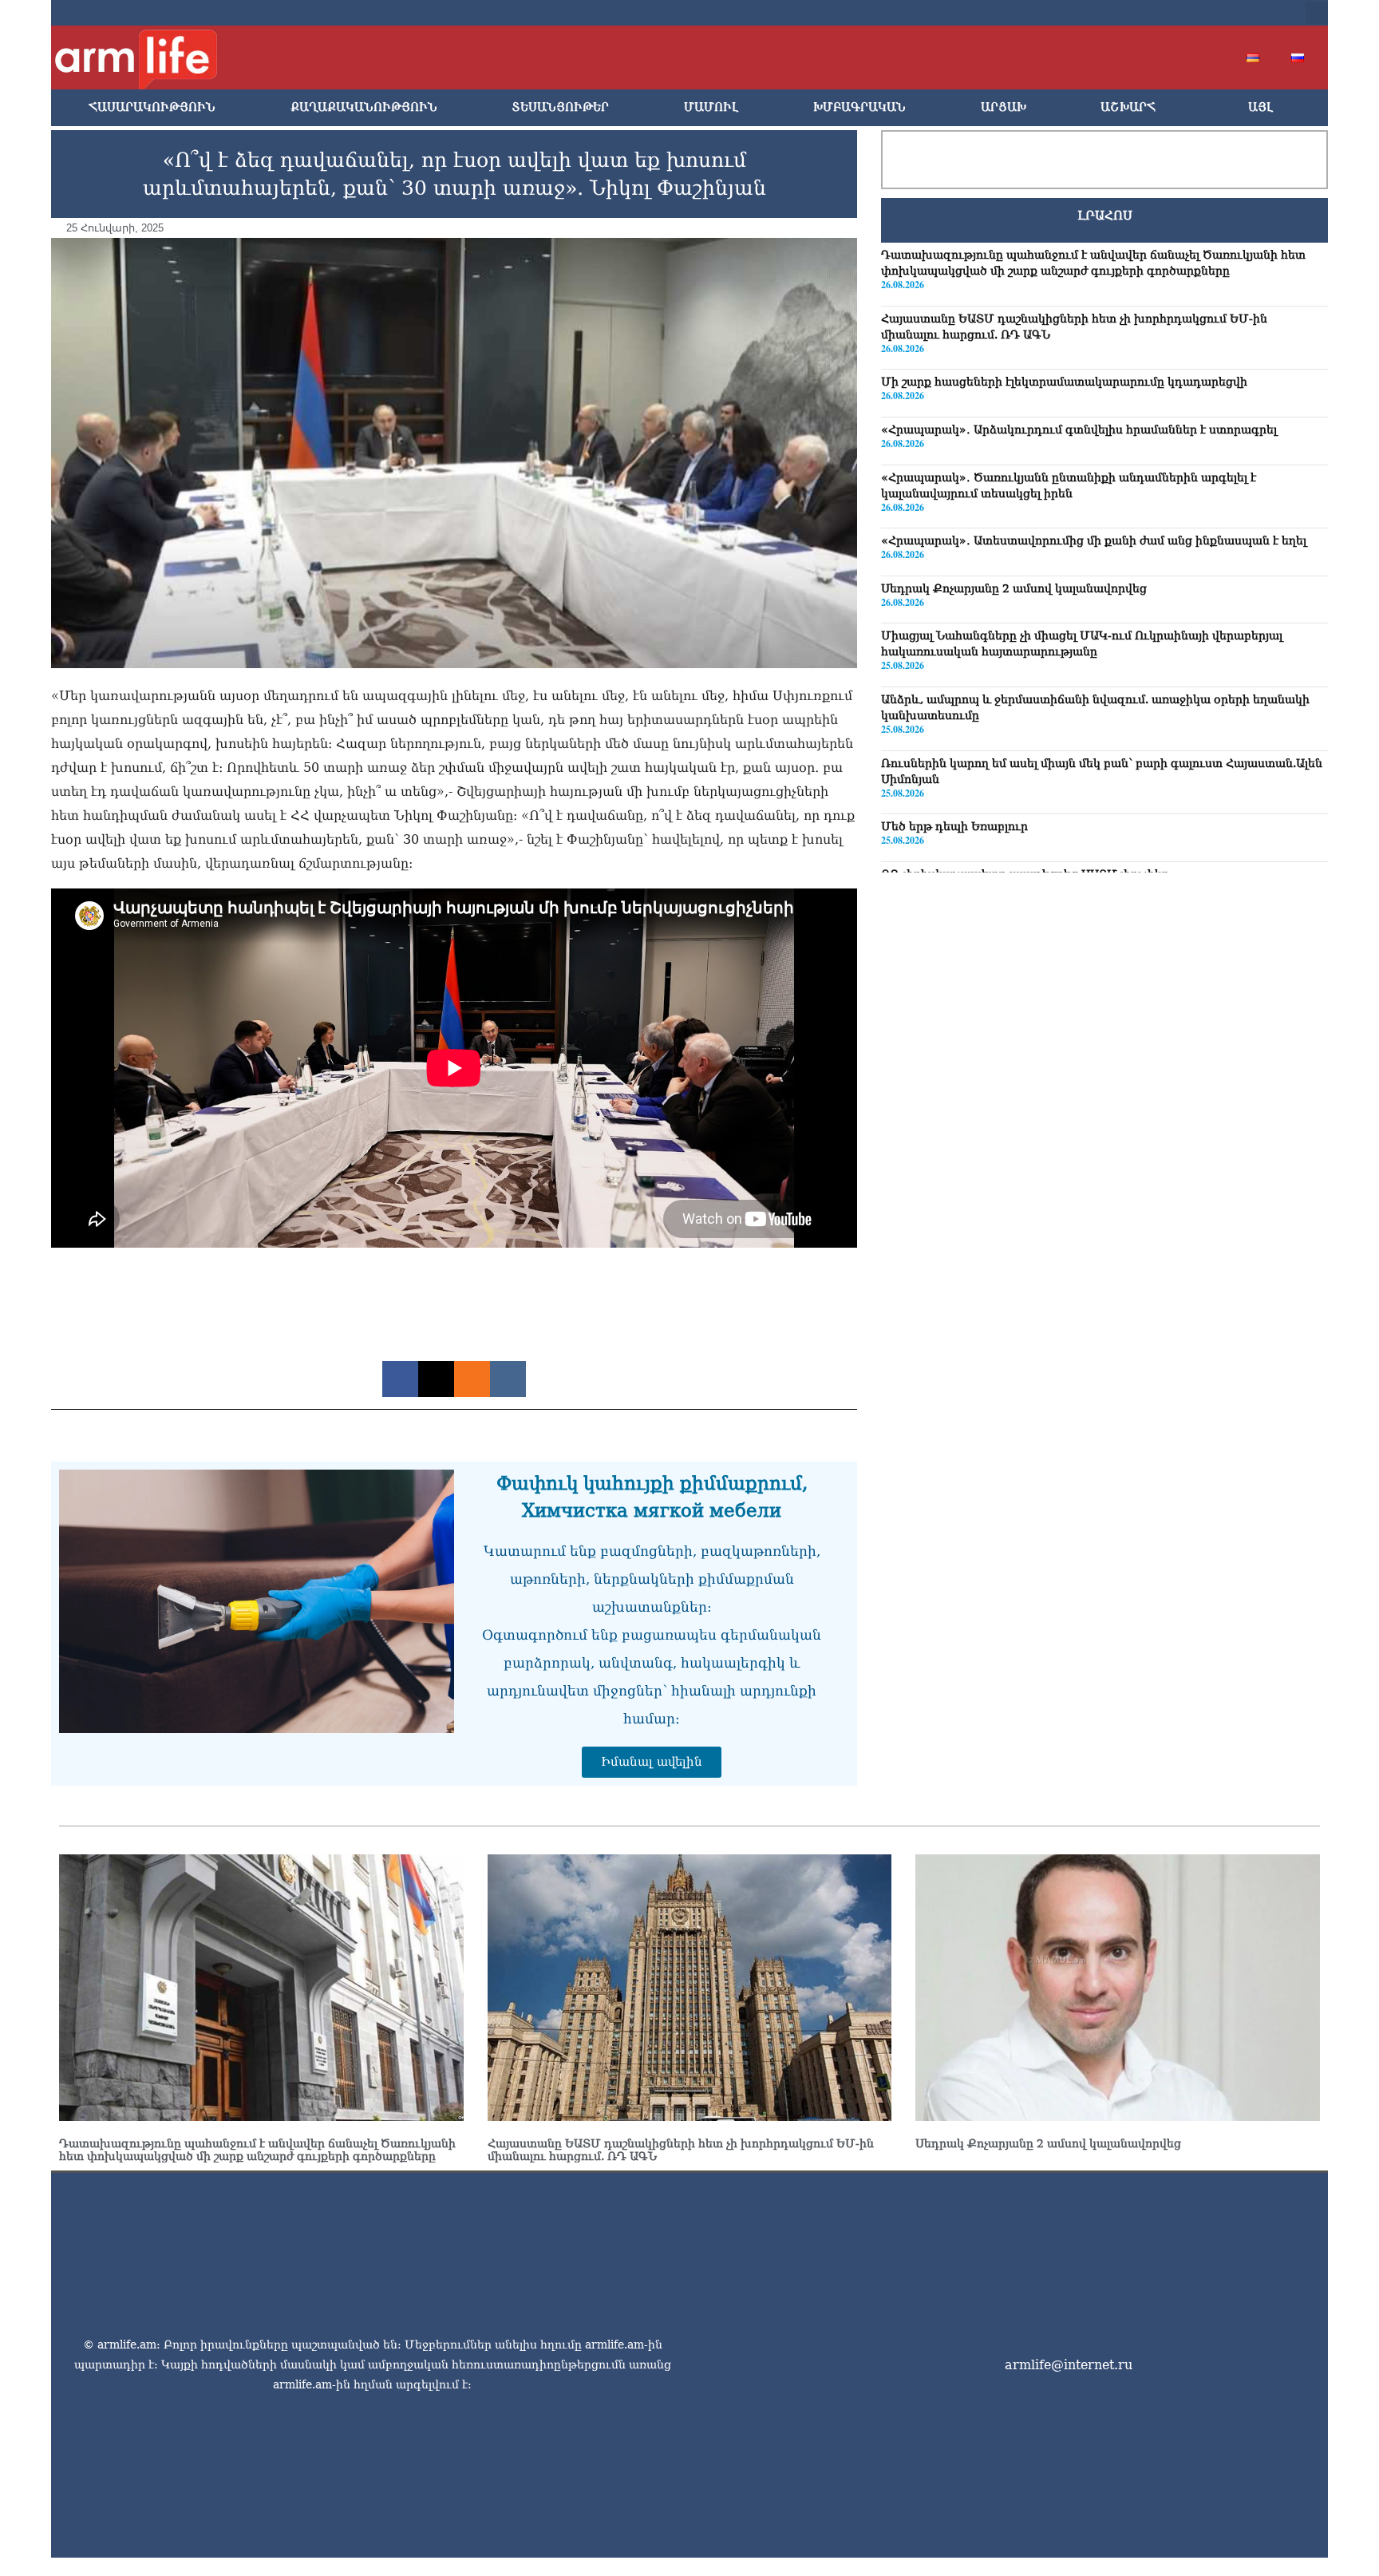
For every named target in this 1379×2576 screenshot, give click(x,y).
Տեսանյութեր (560, 107)
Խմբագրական (859, 107)
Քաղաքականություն (364, 107)
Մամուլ (711, 107)
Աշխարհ (1128, 107)
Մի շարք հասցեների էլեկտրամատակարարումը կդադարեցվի (1064, 382)
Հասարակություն (152, 107)
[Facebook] (1136, 13)
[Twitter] (1162, 13)
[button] (1317, 13)
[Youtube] (1187, 13)
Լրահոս (1105, 216)
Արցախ (1004, 107)
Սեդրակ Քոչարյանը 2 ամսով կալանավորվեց (1014, 588)
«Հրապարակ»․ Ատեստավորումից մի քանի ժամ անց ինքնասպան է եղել (1094, 540)
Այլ (1260, 107)
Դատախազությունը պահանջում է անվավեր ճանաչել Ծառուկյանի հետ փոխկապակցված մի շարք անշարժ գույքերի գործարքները (257, 2150)
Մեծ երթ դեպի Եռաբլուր (954, 826)
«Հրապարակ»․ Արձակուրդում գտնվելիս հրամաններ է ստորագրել (1079, 429)
